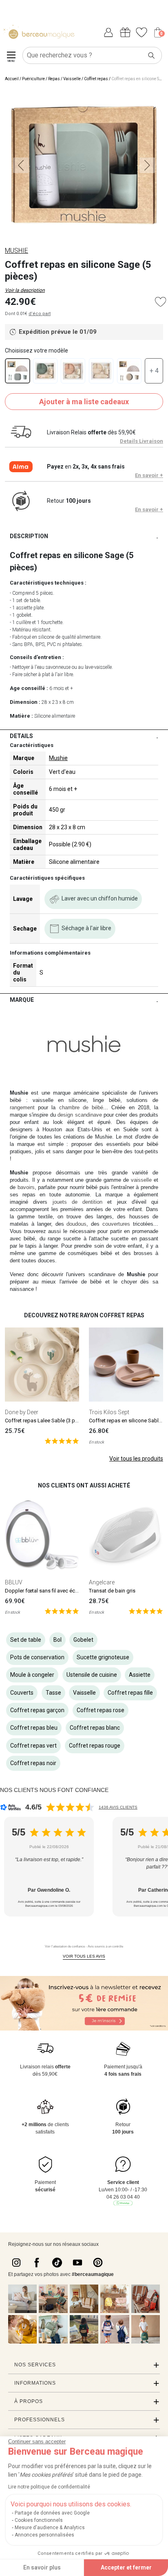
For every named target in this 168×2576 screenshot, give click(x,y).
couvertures (116, 1224)
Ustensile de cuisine (92, 1675)
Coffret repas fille (130, 1693)
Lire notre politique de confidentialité (49, 2487)
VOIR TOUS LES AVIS (84, 1956)
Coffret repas (96, 79)
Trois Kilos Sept (109, 1412)
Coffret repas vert (33, 1746)
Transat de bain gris (112, 1591)
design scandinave (80, 1115)
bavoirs (26, 1187)
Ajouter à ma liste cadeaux (84, 402)
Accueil (12, 79)
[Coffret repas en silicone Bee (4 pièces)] (101, 371)
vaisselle (141, 1180)
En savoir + (149, 475)
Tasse (53, 1693)
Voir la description (25, 290)
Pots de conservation (37, 1657)
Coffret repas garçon (37, 1710)
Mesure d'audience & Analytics (50, 2528)
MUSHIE (17, 251)
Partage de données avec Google (52, 2513)
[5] (62, 1441)
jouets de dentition (78, 1202)
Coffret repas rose (101, 1710)
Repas (54, 79)
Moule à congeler (32, 1675)
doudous (76, 1224)
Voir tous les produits (136, 1459)
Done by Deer (22, 1412)
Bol (57, 1640)
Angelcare (102, 1582)
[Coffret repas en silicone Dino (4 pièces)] (45, 371)
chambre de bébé (81, 1107)
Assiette (140, 1675)
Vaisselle (72, 79)
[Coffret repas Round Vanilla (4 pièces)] (129, 371)
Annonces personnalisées (44, 2535)
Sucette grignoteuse (103, 1657)
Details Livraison (141, 441)
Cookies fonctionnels (39, 2520)
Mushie (58, 758)
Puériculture (33, 79)
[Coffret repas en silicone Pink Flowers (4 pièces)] (73, 371)
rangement (22, 1107)
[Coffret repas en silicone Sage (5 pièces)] (18, 371)
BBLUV (14, 1582)
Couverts (22, 1693)
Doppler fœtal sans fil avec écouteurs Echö (55, 1591)
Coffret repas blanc (95, 1728)
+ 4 (154, 371)
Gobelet (83, 1640)
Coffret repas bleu (34, 1728)
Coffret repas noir (33, 1763)
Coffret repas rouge (95, 1746)
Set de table (26, 1640)
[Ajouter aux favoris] (160, 302)
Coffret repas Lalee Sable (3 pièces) (47, 1421)
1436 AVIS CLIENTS (118, 1807)
